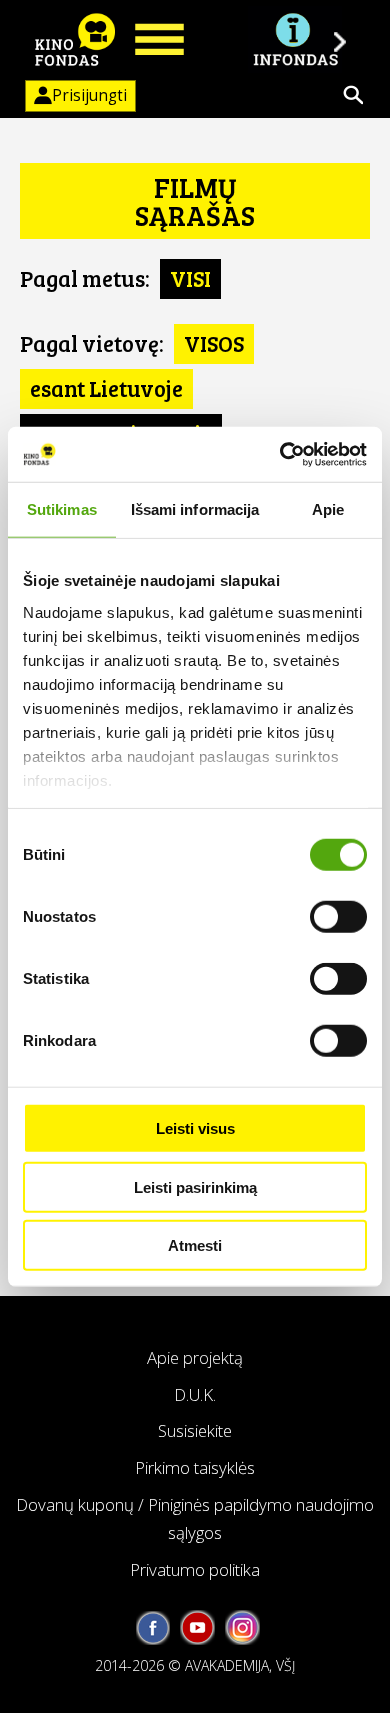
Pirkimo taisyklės (195, 1467)
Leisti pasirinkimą (195, 1186)
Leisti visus (195, 1128)
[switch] (338, 917)
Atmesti (195, 1245)
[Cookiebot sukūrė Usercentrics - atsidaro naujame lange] (280, 454)
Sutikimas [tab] (62, 509)
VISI (190, 278)
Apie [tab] (328, 509)
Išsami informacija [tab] (195, 509)
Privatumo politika (195, 1569)
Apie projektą (195, 1357)
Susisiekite (195, 1430)
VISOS (214, 343)
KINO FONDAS (75, 40)
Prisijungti (89, 95)
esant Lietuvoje (106, 388)
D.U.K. (195, 1394)
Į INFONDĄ (295, 40)
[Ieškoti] (353, 95)
